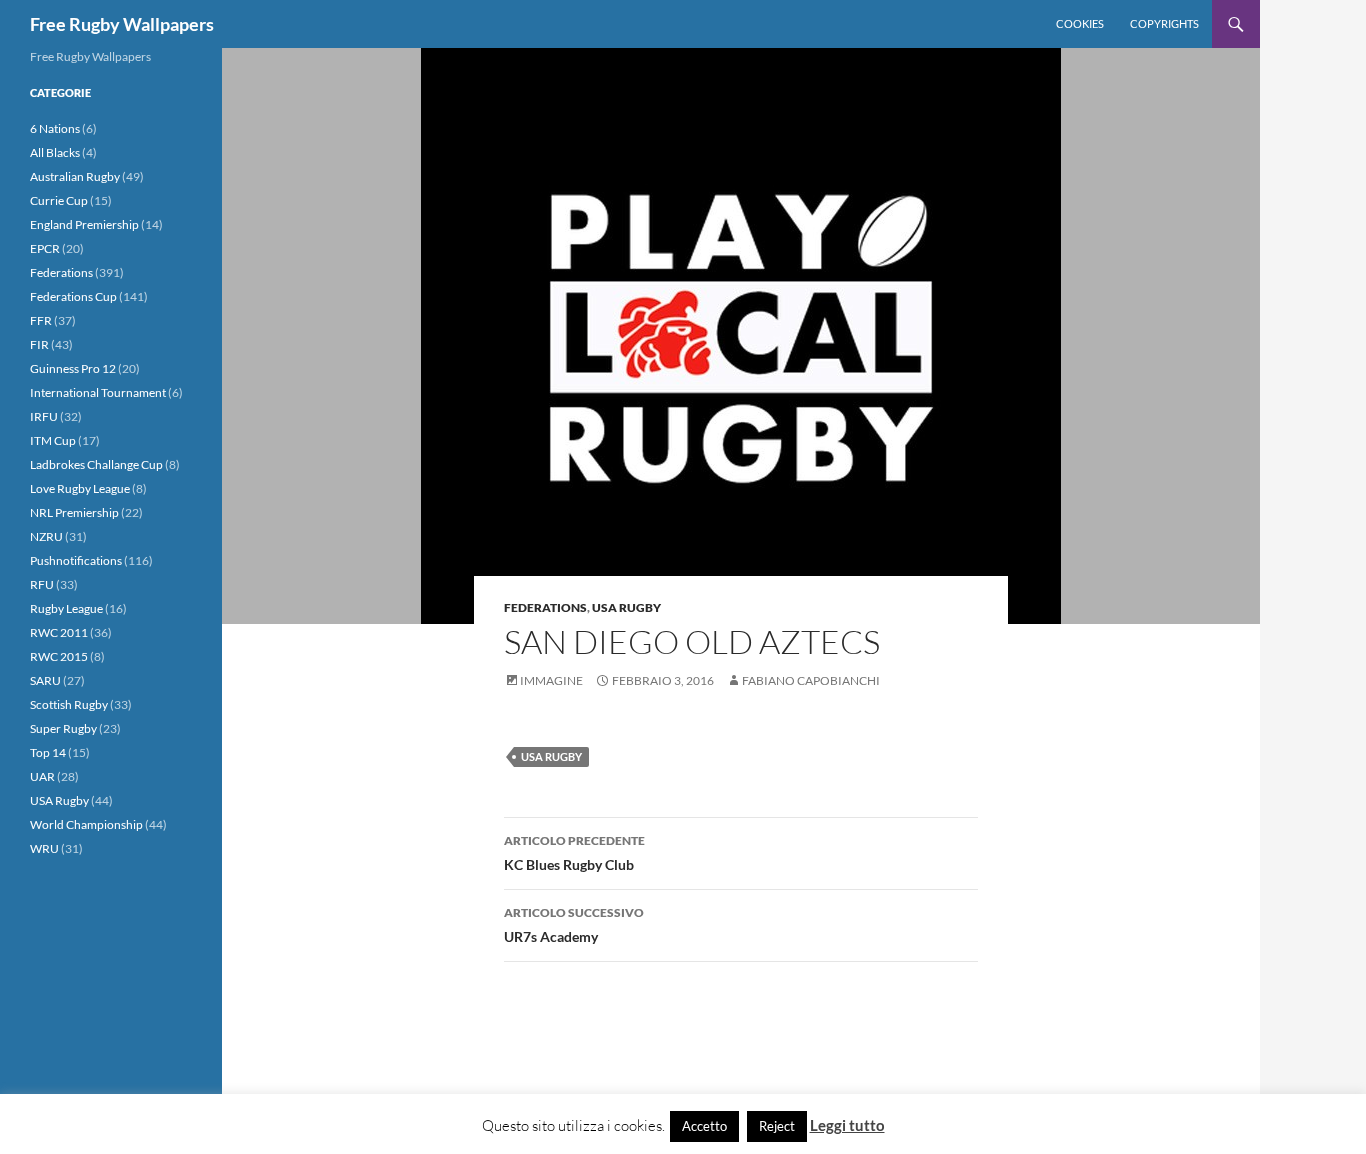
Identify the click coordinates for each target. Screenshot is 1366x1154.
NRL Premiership (74, 512)
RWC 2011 (59, 632)
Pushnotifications (76, 560)
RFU (42, 584)
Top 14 (48, 752)
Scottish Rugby (69, 704)
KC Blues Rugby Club (574, 853)
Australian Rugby (75, 176)
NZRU (46, 536)
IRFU (44, 416)
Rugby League (66, 608)
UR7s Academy (574, 925)
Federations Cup (73, 296)
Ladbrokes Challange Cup (96, 464)
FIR (39, 344)
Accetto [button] (704, 1126)
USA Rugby (626, 607)
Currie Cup (59, 200)
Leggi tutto (847, 1125)
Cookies (1080, 23)
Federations (545, 607)
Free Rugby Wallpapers (122, 24)
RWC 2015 (59, 656)
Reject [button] (777, 1126)
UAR (42, 776)
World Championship (86, 824)
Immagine (551, 680)
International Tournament (98, 392)
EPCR (45, 248)
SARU (45, 680)
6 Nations (55, 128)
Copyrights (1164, 23)
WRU (44, 848)
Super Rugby (63, 728)
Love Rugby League (80, 488)
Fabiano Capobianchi (811, 680)
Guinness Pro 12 (73, 368)
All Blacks (55, 152)
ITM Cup (53, 440)
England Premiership (84, 224)
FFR (41, 320)
